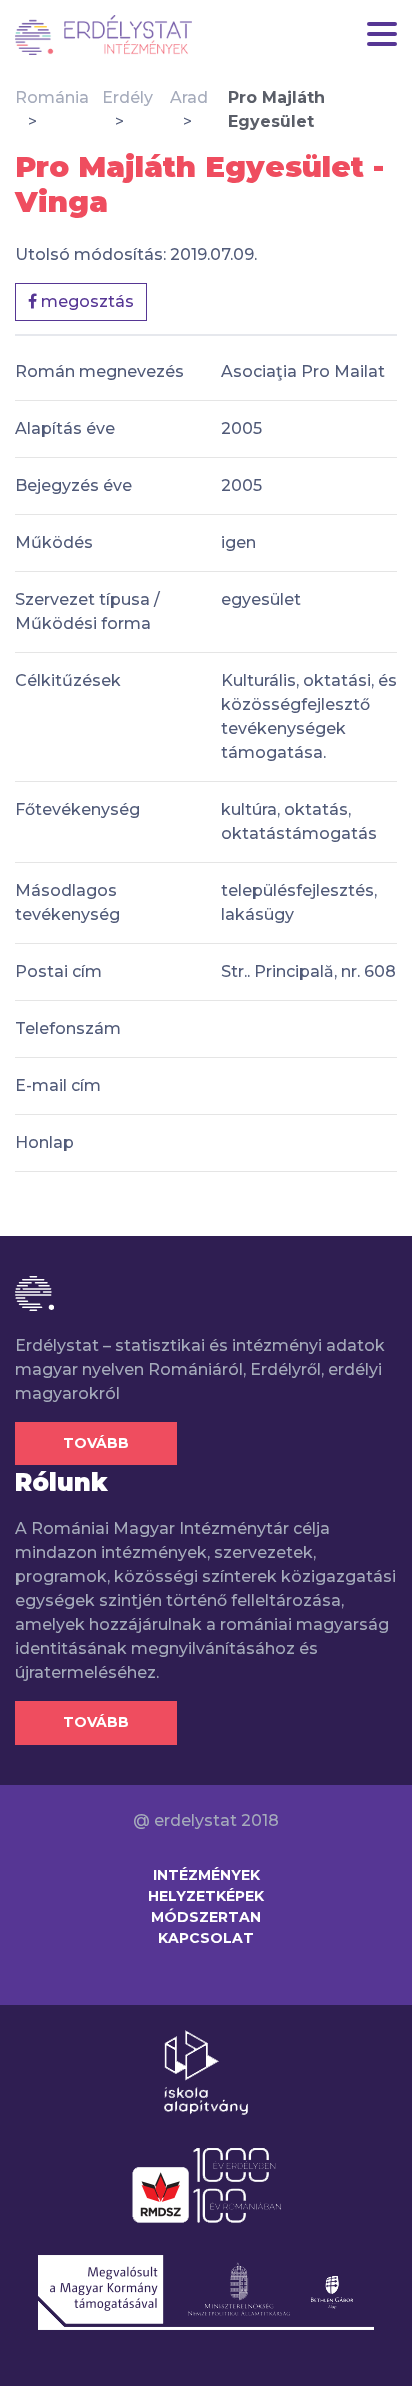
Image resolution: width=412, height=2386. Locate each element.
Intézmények (206, 1875)
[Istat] (103, 35)
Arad (189, 97)
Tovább (96, 1443)
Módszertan (206, 1917)
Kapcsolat (206, 1938)
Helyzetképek (206, 1896)
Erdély (127, 97)
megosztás (85, 301)
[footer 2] (206, 2184)
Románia (52, 97)
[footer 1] (206, 2071)
